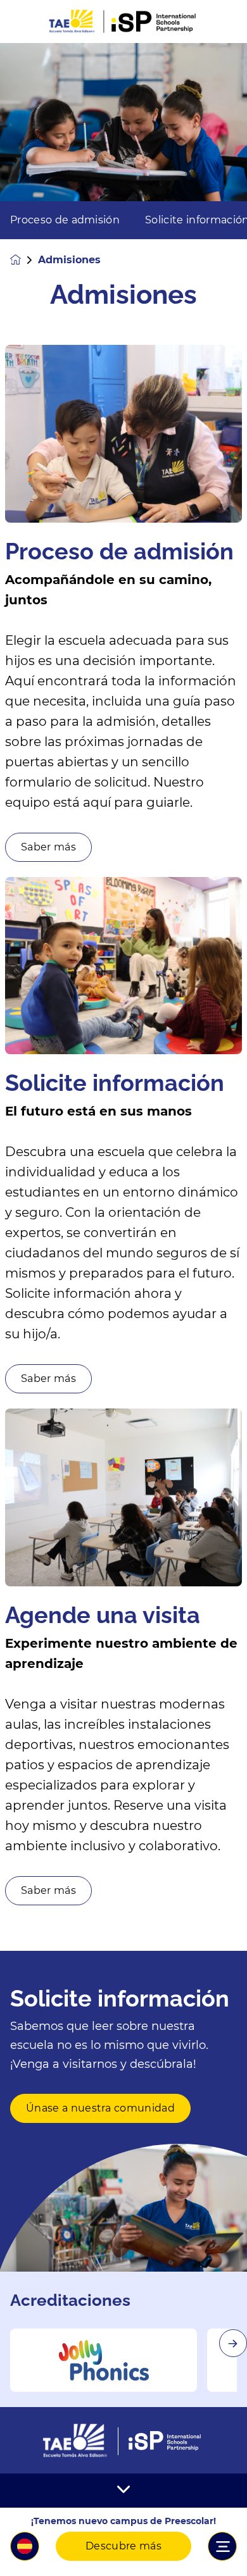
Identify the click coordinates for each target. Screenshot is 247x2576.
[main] (123, 1310)
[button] (25, 2546)
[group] (104, 2360)
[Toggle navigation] (222, 2546)
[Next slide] (233, 2343)
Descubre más (123, 2546)
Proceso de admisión (65, 220)
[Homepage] (24, 260)
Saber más (48, 847)
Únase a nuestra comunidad (100, 2108)
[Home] (123, 22)
